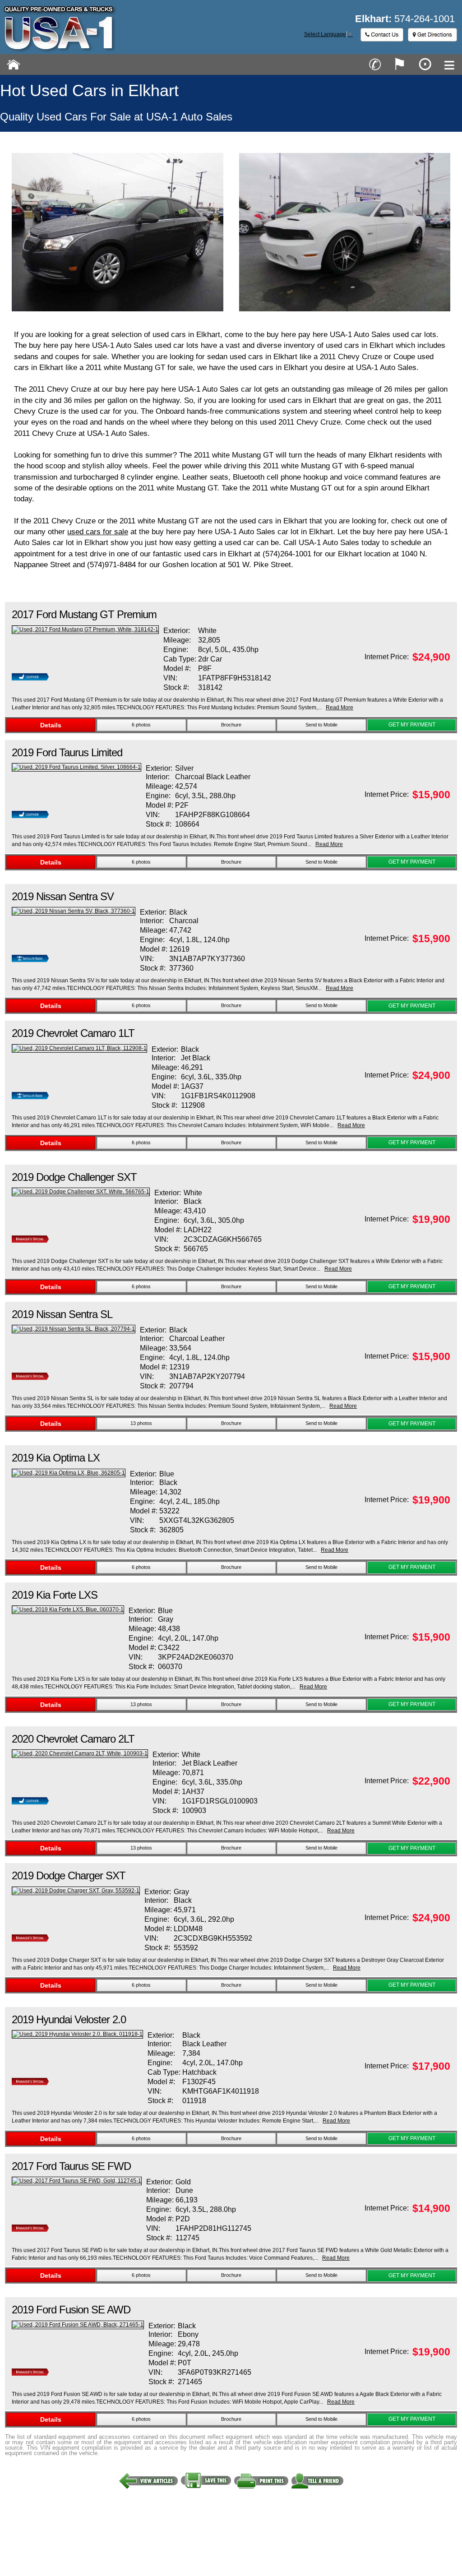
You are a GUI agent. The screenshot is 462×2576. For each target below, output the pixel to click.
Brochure (231, 725)
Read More (340, 708)
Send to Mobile (321, 725)
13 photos (141, 1423)
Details (51, 725)
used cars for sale (98, 532)
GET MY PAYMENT (412, 725)
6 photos (141, 725)
